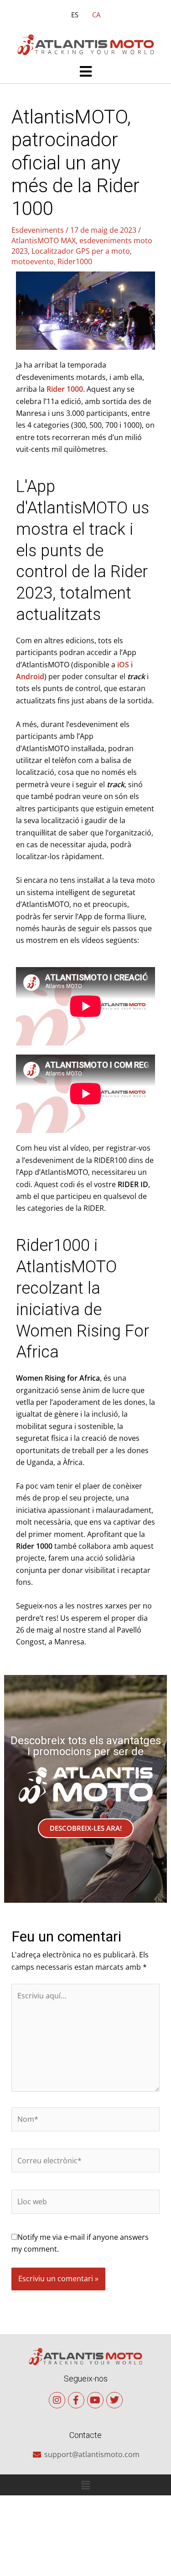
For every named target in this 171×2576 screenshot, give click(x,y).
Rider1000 (75, 261)
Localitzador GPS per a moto (81, 251)
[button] (85, 72)
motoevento (33, 261)
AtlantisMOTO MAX (44, 241)
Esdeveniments (38, 230)
